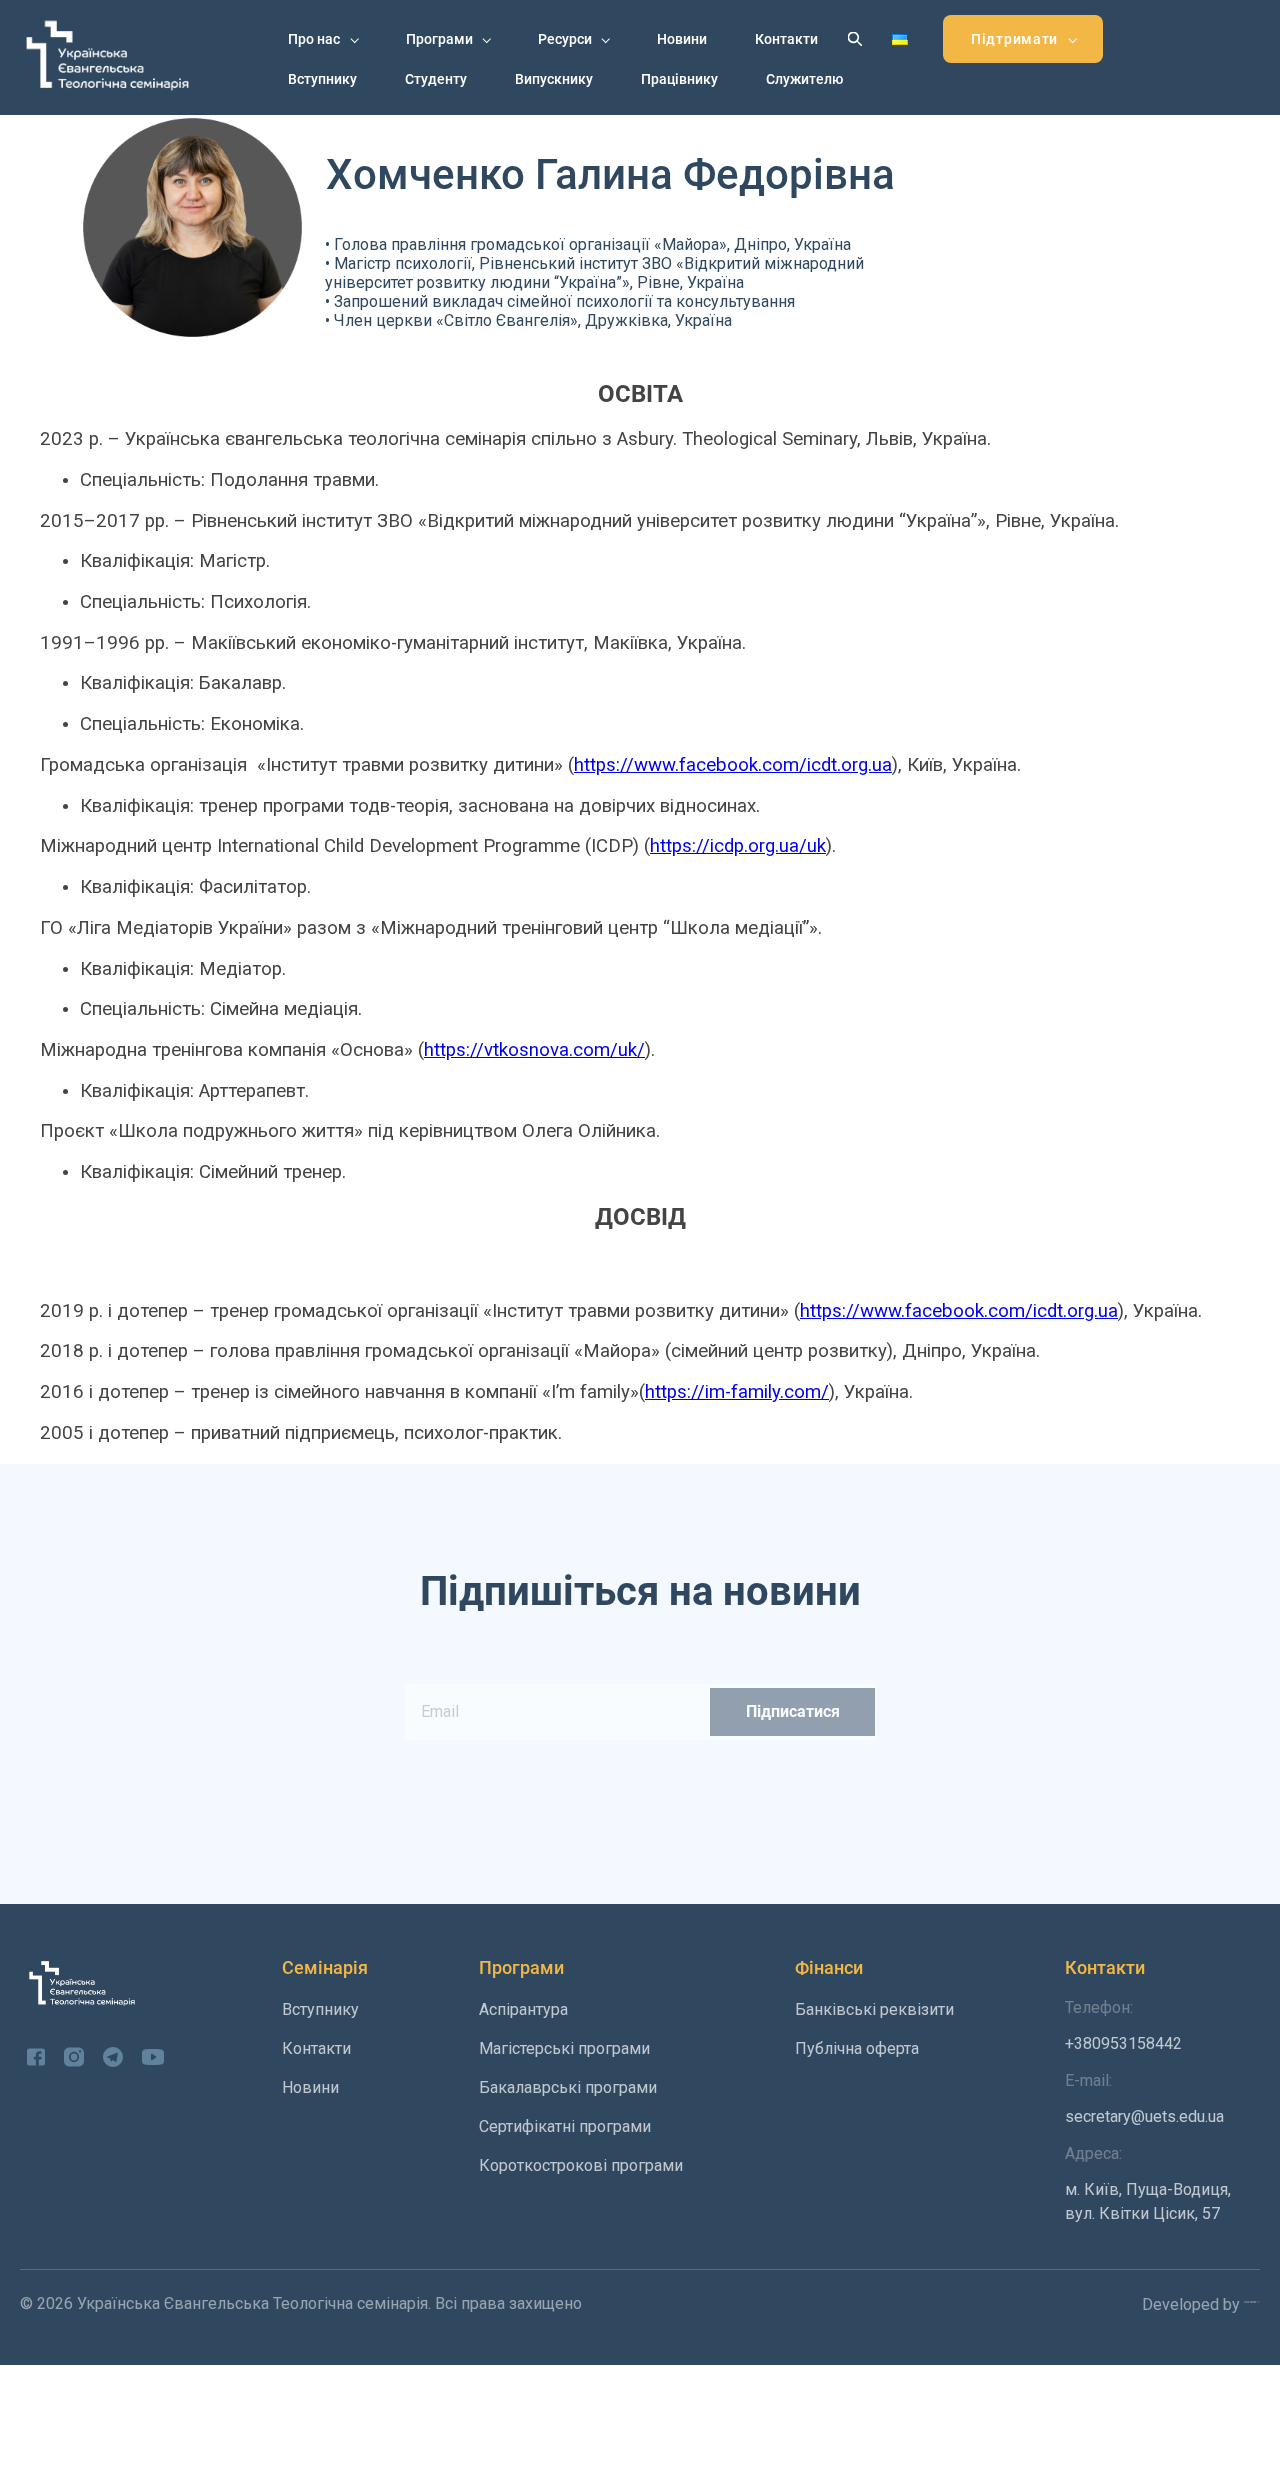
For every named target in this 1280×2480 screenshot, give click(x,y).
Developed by (1193, 2304)
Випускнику (554, 79)
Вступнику (322, 79)
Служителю (804, 79)
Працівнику (679, 79)
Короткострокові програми (581, 2165)
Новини (682, 39)
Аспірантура (523, 2009)
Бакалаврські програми (568, 2087)
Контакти (786, 39)
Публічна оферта (857, 2048)
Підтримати (1014, 39)
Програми (439, 39)
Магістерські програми (564, 2048)
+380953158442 (1123, 2025)
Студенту (436, 79)
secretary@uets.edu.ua (1144, 2098)
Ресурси (565, 39)
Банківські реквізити (874, 2009)
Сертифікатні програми (565, 2126)
